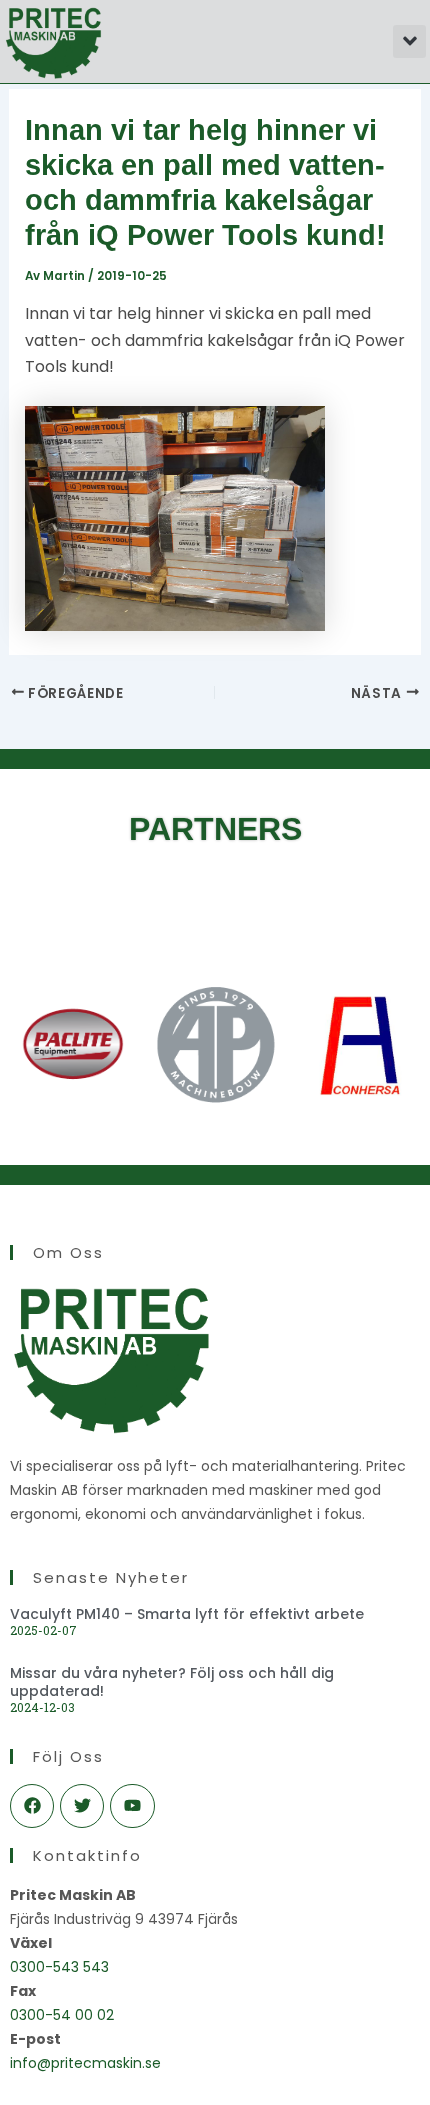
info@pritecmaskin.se (85, 2063)
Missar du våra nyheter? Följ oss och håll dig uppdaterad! (172, 1682)
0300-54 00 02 (62, 2015)
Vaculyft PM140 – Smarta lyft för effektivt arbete (187, 1614)
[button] (409, 41)
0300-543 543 (59, 1967)
